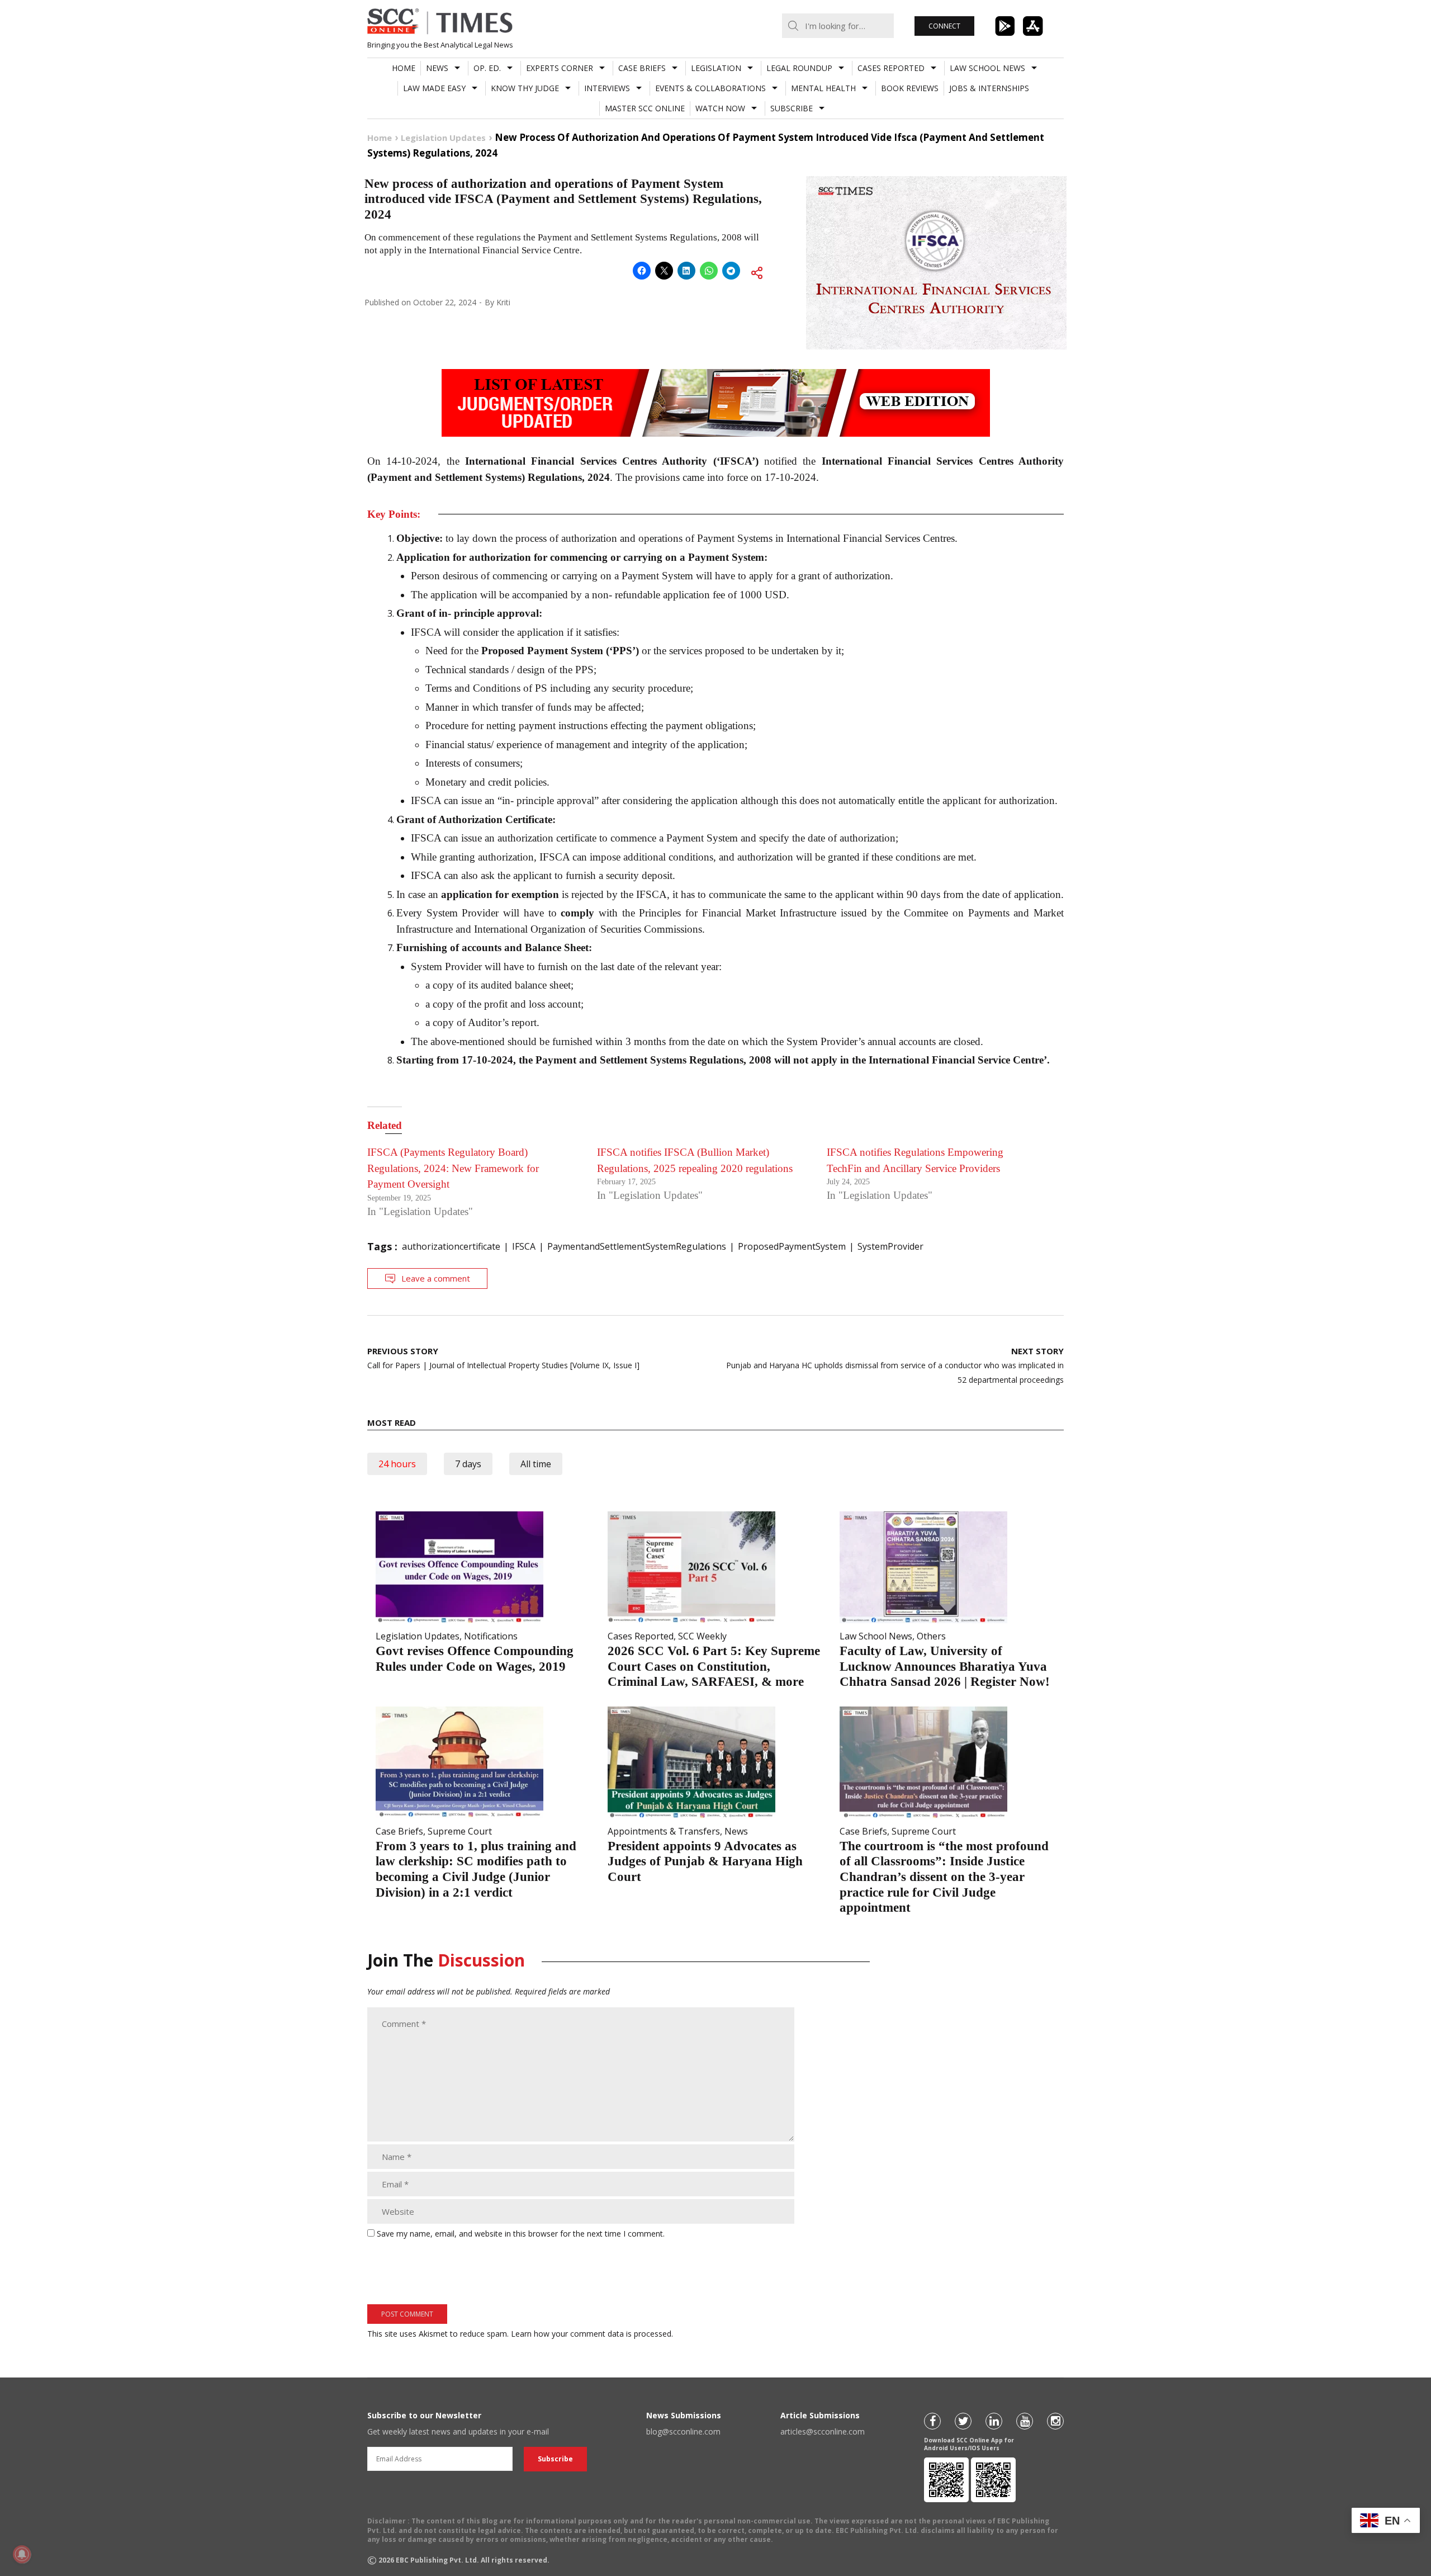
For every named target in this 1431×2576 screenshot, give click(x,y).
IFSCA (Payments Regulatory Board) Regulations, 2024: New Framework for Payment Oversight (453, 1168)
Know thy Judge (525, 88)
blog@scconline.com (683, 2431)
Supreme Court (460, 1831)
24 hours (397, 1464)
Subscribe (792, 108)
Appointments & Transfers (664, 1831)
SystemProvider (890, 1246)
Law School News (987, 68)
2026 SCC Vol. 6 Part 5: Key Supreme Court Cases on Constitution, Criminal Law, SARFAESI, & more (714, 1666)
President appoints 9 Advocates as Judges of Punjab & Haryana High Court (705, 1861)
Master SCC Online (645, 108)
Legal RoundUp (799, 68)
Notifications (491, 1636)
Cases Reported (891, 68)
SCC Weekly (702, 1636)
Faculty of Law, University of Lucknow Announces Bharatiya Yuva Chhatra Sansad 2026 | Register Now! (945, 1666)
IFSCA (524, 1246)
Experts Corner (560, 68)
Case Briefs (642, 68)
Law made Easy (434, 88)
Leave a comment (436, 1278)
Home (404, 68)
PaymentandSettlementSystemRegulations (637, 1246)
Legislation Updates (418, 1636)
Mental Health (823, 88)
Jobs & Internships (989, 88)
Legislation (716, 68)
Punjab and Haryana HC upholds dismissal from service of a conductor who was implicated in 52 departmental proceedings (895, 1365)
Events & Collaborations (710, 88)
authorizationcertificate (451, 1246)
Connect (944, 26)
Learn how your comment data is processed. (592, 2334)
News (437, 68)
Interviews (607, 88)
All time (536, 1464)
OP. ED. (487, 68)
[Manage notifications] (22, 2554)
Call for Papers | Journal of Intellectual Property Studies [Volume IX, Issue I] (503, 1358)
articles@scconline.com (823, 2431)
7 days (468, 1464)
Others (931, 1636)
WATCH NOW (720, 108)
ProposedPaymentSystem (792, 1246)
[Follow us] (932, 2421)
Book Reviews (910, 88)
